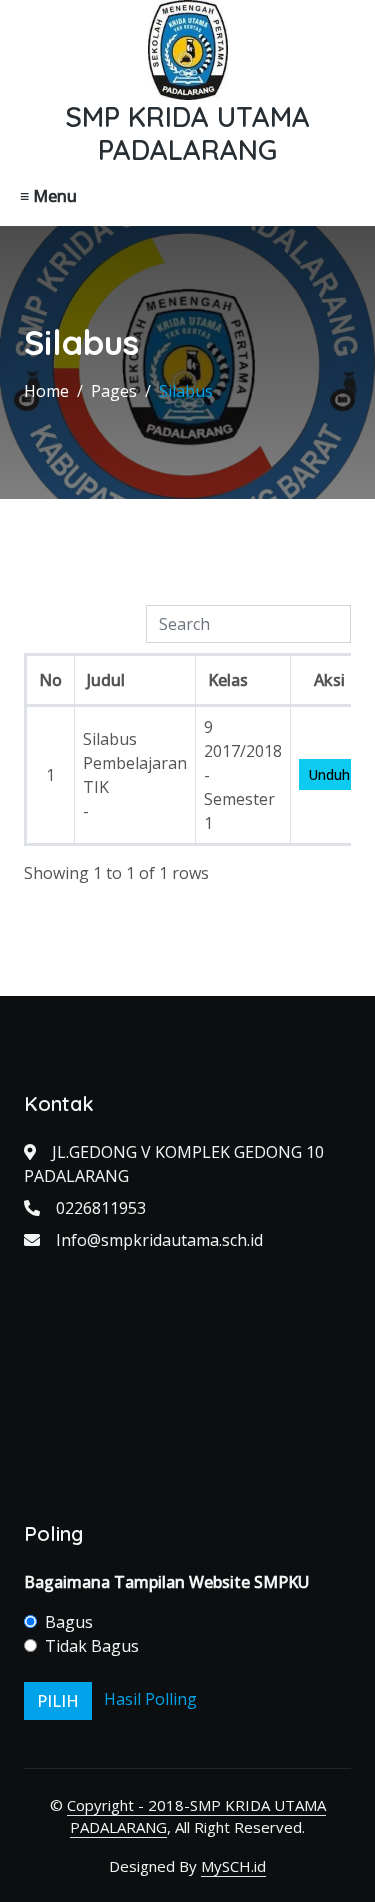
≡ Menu (48, 196)
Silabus (186, 391)
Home (46, 391)
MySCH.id (233, 1866)
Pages (114, 391)
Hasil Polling (150, 1699)
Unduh (329, 774)
